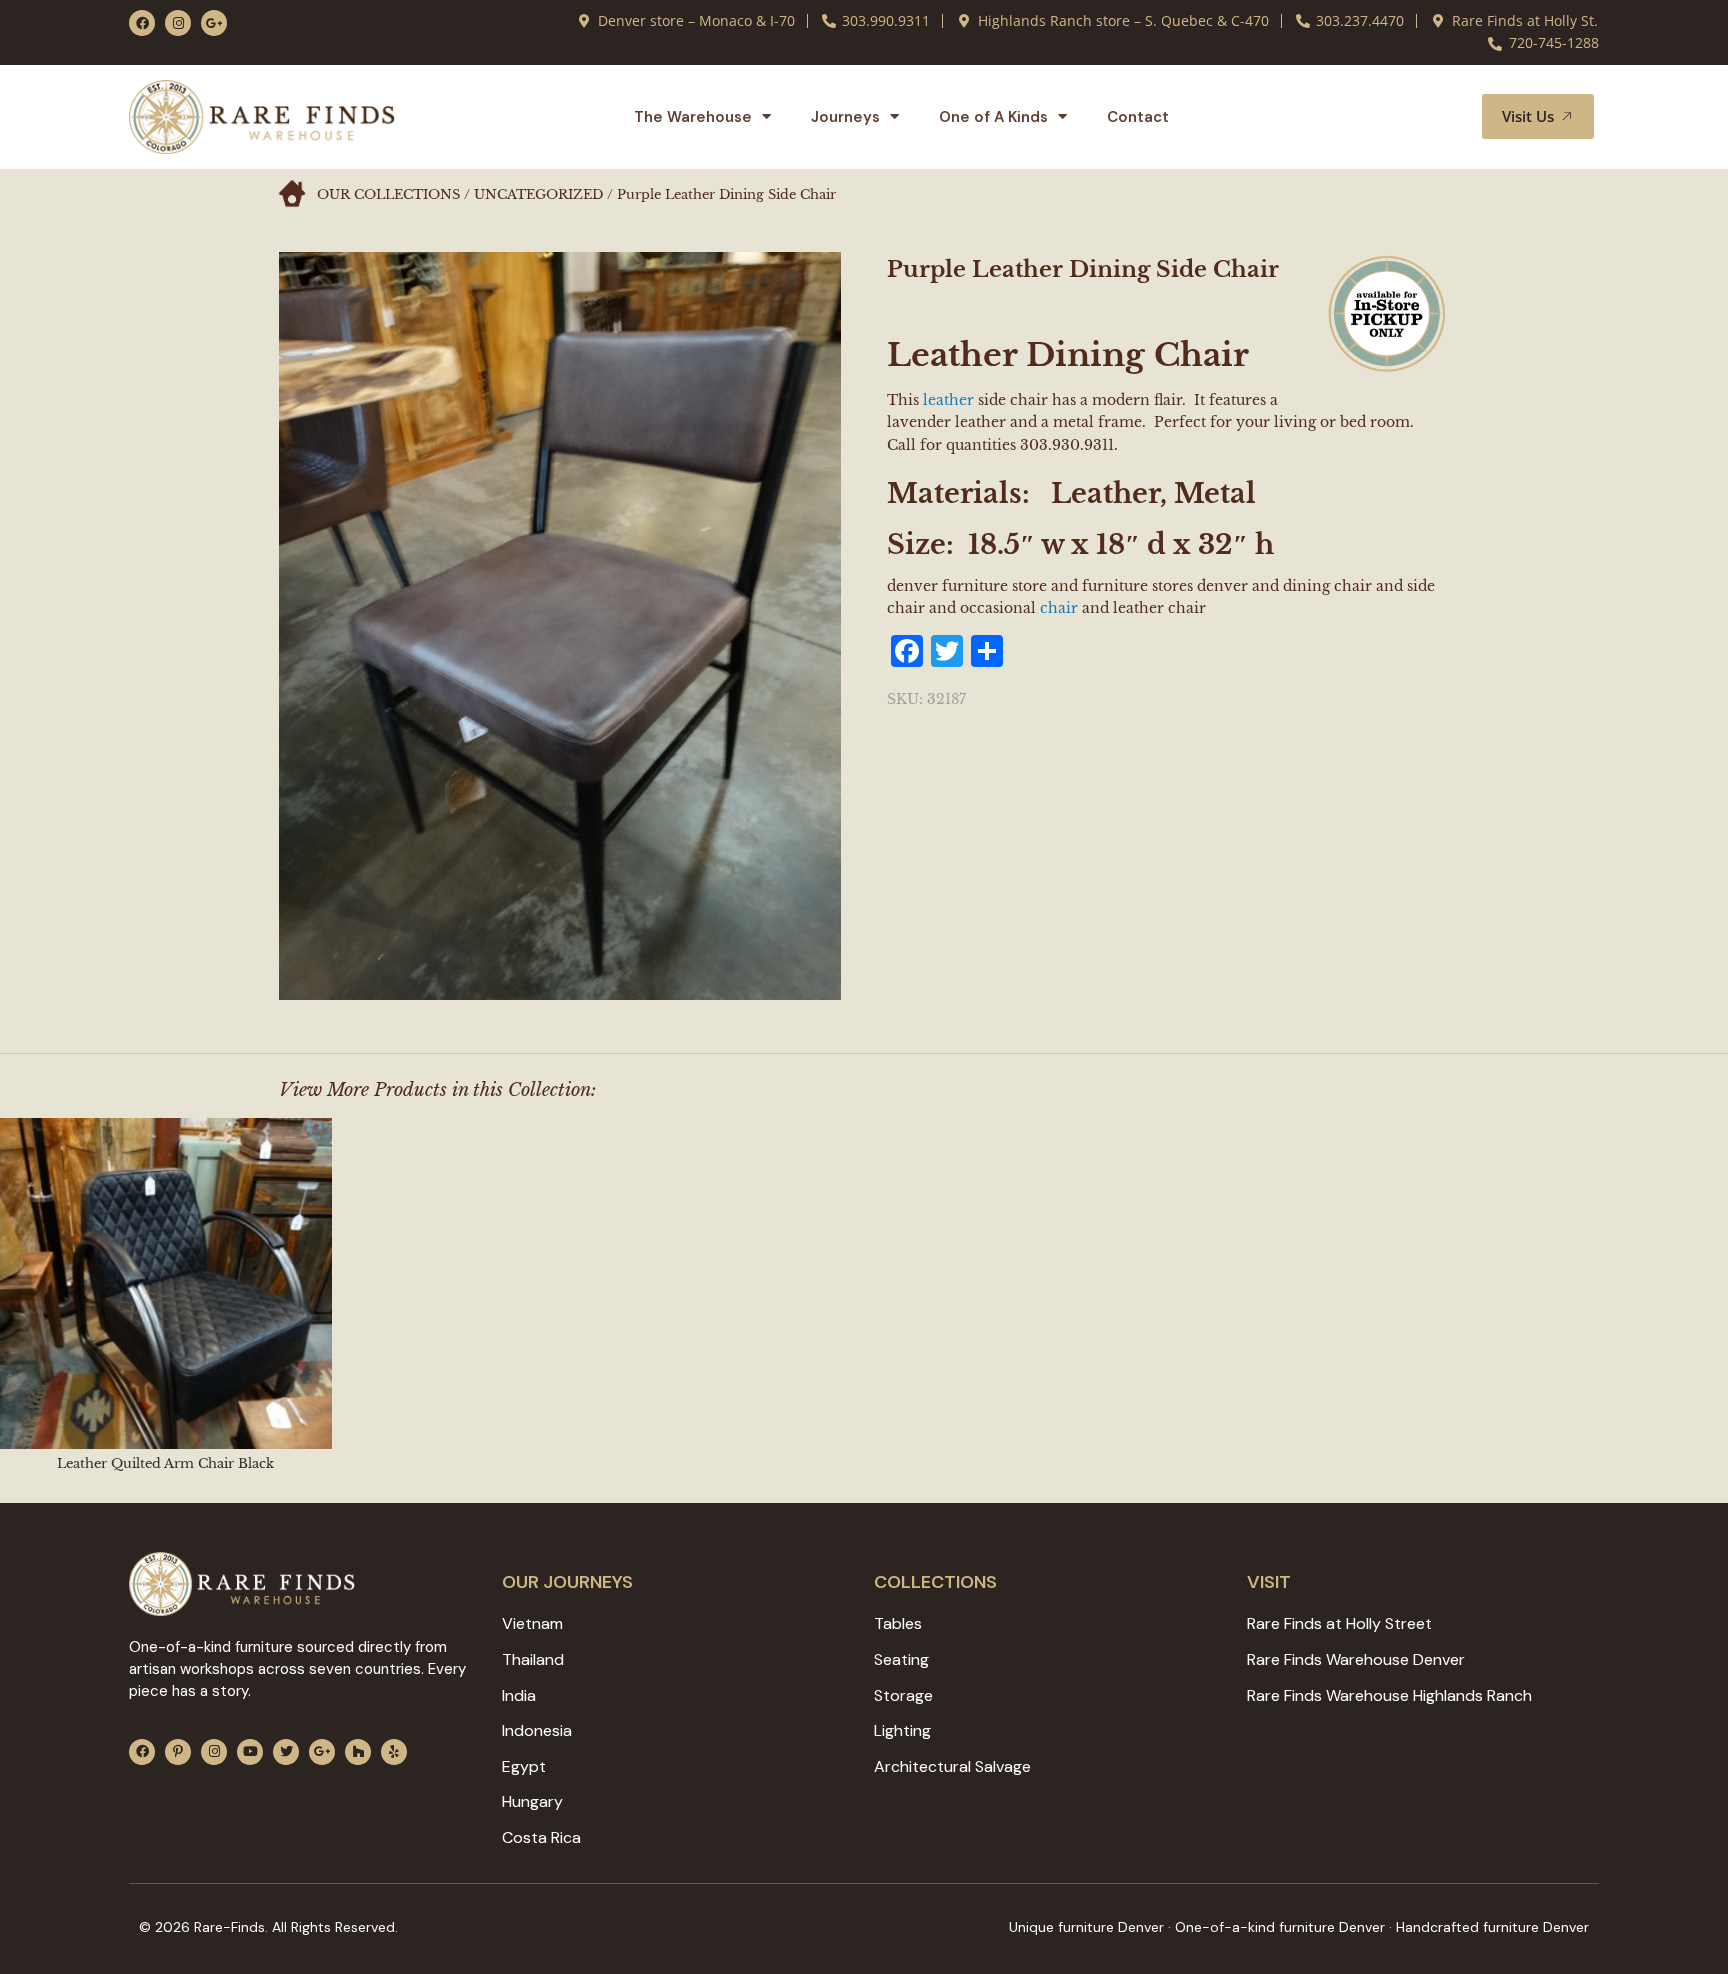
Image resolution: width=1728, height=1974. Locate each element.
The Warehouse (693, 117)
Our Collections (388, 194)
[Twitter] (286, 1752)
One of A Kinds (993, 117)
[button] (1443, 117)
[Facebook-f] (142, 23)
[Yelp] (394, 1752)
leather (948, 400)
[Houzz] (358, 1752)
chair (1059, 608)
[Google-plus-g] (214, 23)
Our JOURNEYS (567, 1582)
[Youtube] (250, 1752)
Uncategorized (538, 194)
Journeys (845, 117)
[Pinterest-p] (178, 1752)
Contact (1138, 117)
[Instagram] (178, 23)
